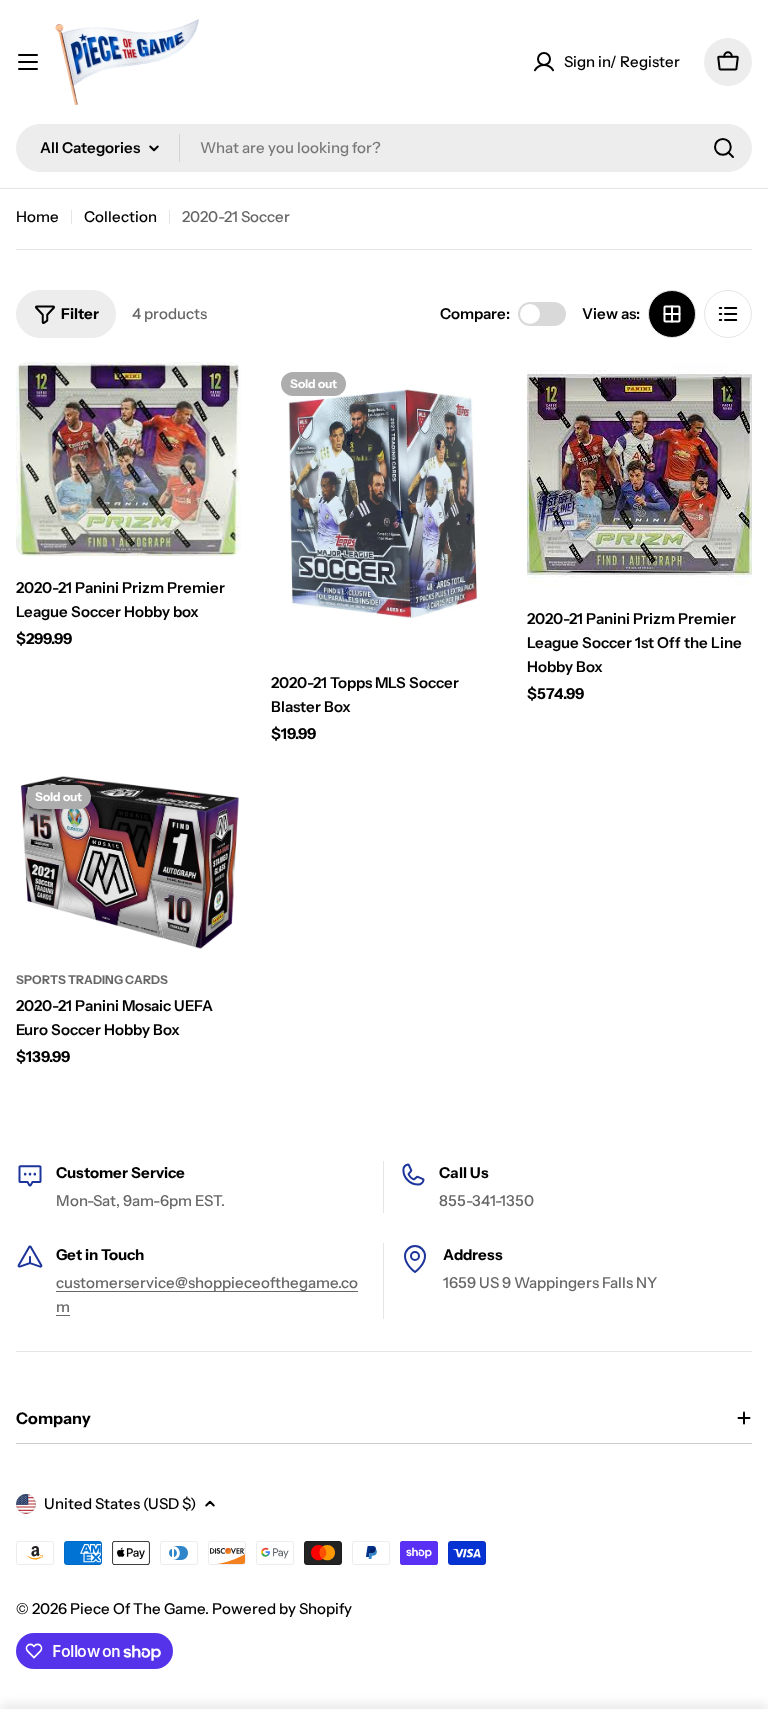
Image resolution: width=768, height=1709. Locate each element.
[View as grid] (672, 314)
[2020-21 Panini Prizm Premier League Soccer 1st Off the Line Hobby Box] (639, 474)
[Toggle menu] (28, 62)
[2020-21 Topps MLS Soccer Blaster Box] (383, 506)
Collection (120, 216)
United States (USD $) (120, 1503)
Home (37, 216)
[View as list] (728, 314)
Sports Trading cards (92, 979)
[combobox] (384, 148)
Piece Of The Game (137, 1608)
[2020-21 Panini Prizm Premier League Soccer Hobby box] (128, 459)
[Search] (724, 148)
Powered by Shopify (282, 1608)
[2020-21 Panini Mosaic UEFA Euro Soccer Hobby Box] (128, 862)
